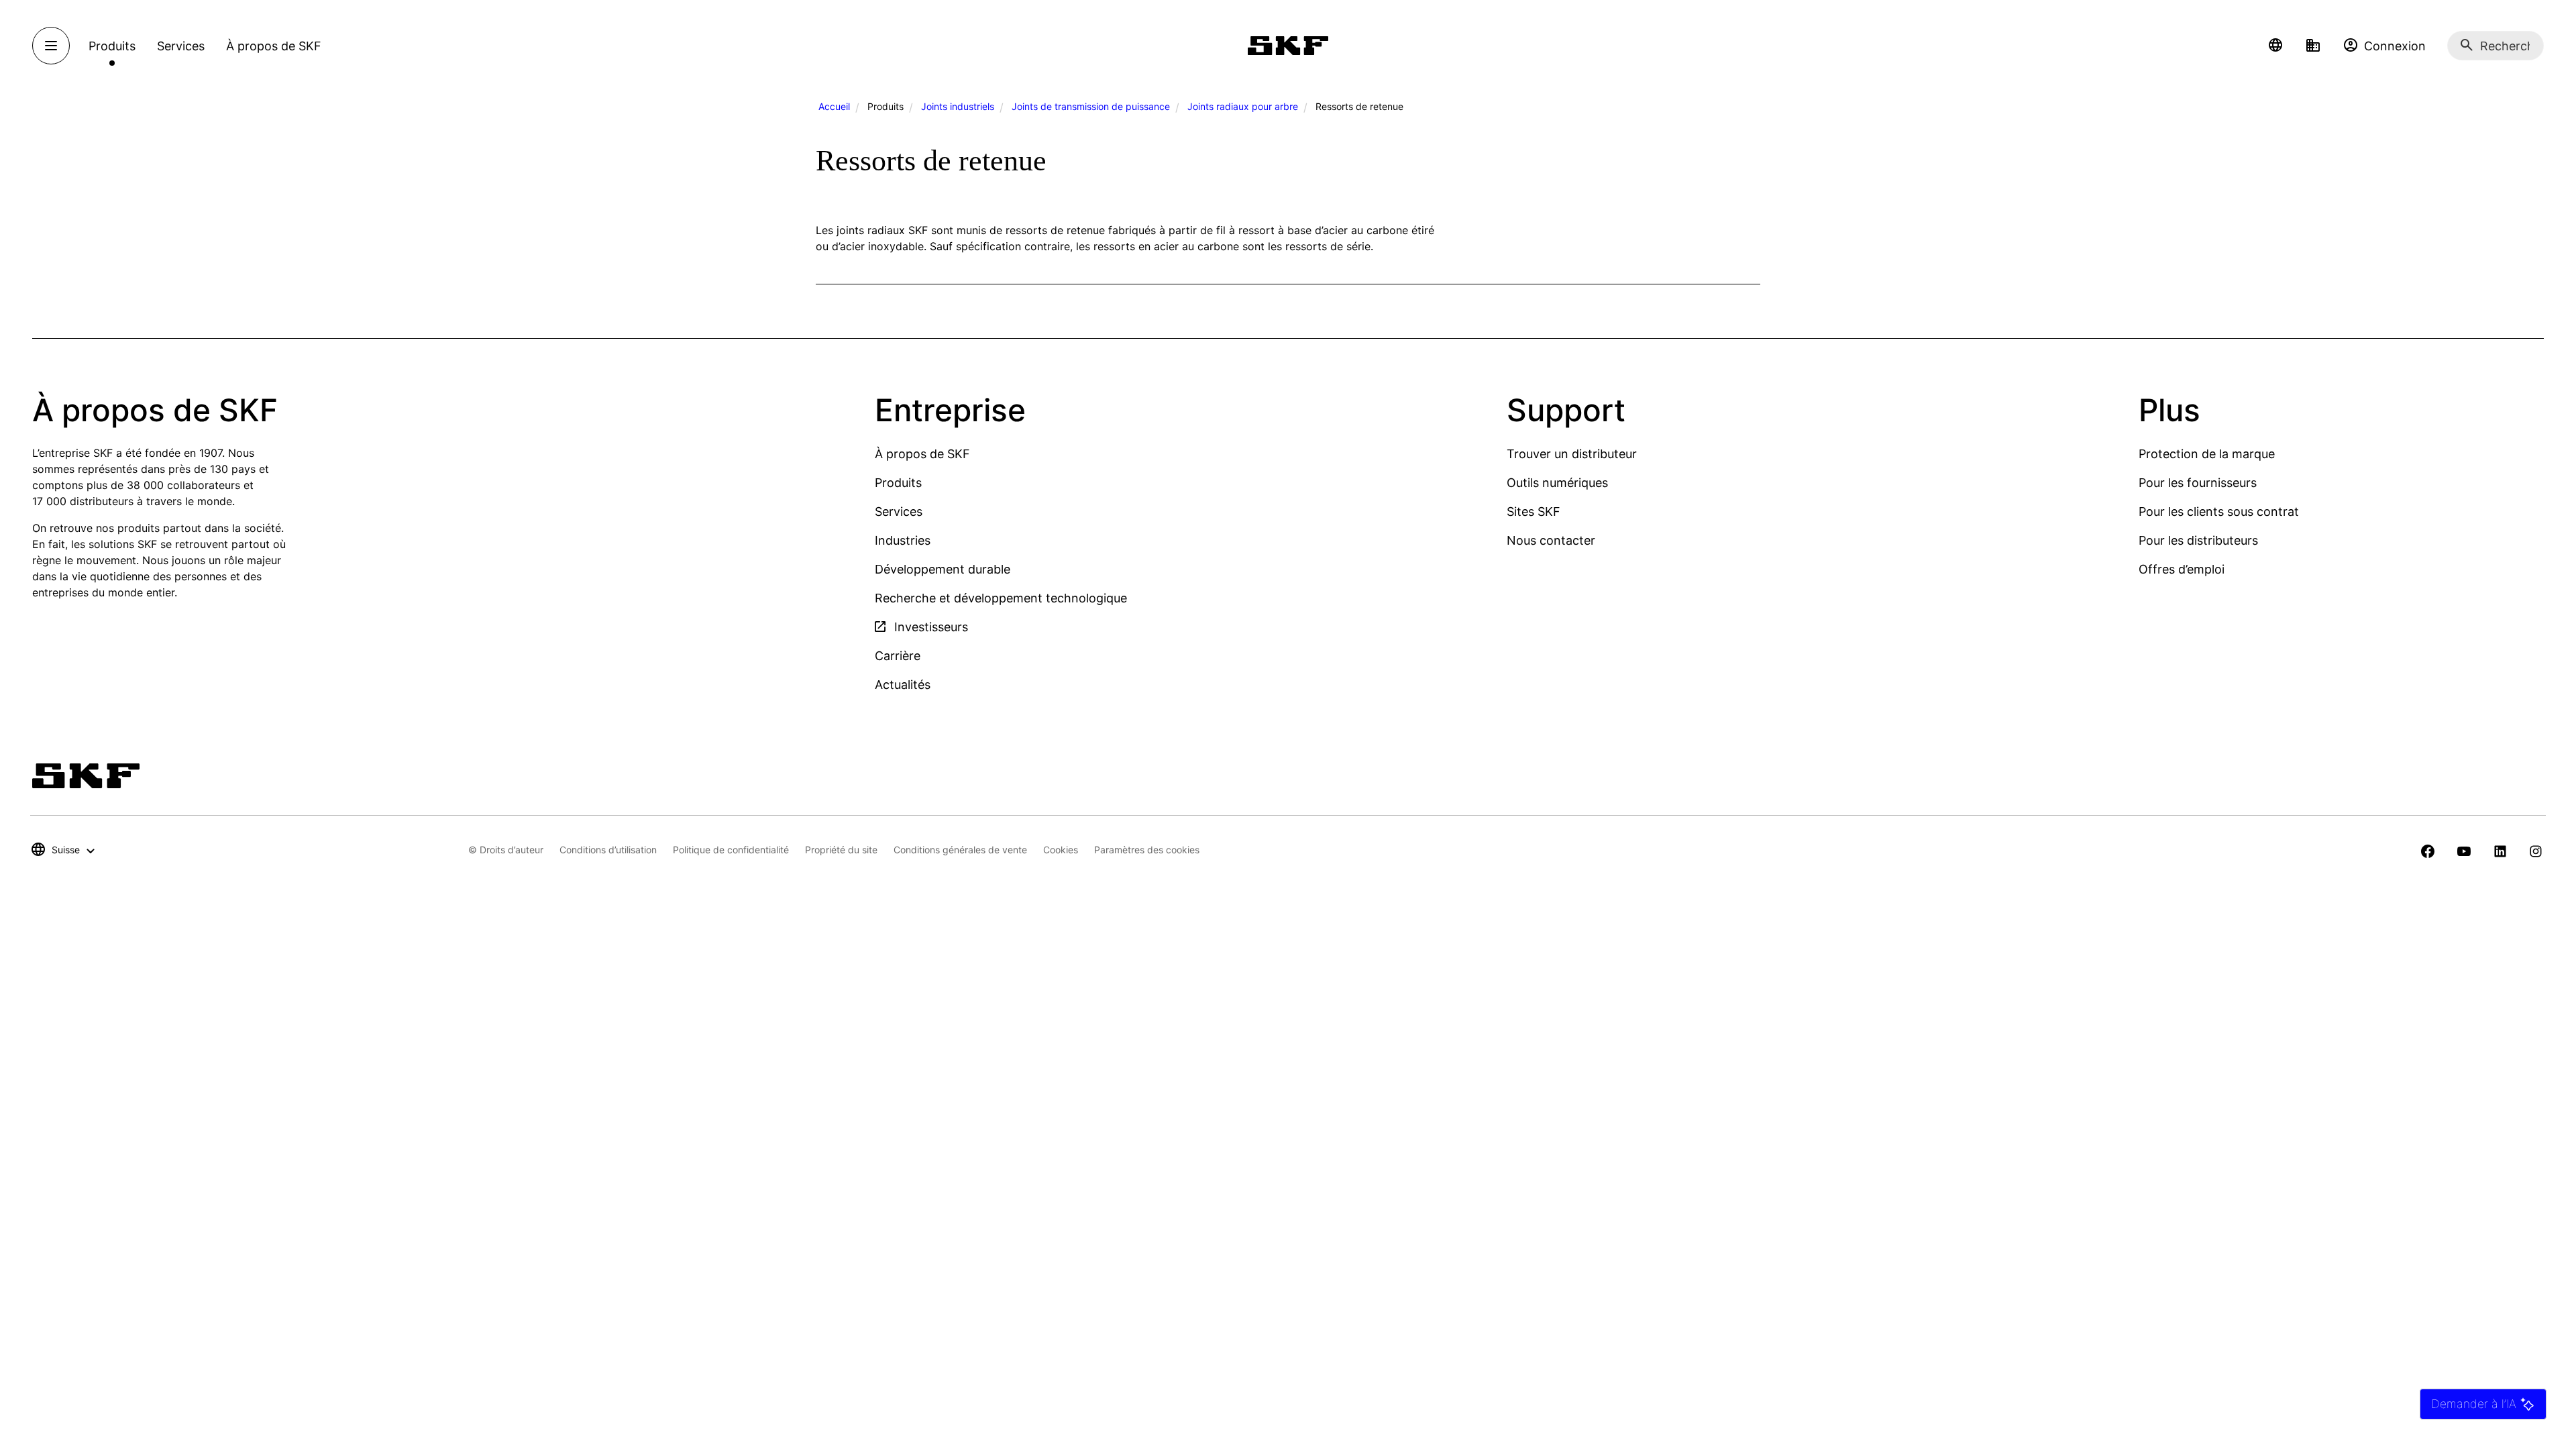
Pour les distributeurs (2198, 540)
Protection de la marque (2207, 454)
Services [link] (181, 46)
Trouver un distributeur (1572, 454)
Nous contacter (1551, 540)
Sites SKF (1534, 512)
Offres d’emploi (2182, 569)
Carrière (898, 656)
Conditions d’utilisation (608, 850)
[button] (2275, 46)
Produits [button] (112, 46)
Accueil (834, 106)
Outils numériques (1557, 483)
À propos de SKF (922, 454)
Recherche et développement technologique (1001, 598)
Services (899, 512)
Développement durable (943, 569)
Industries (903, 540)
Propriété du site (841, 850)
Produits (898, 483)
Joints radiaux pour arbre (1243, 106)
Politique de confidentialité (731, 850)
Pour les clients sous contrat (2219, 512)
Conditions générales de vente (960, 850)
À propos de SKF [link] (274, 46)
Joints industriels (958, 106)
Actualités (903, 685)
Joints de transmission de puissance (1091, 106)
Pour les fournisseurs (2198, 483)
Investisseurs (929, 627)
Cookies (1061, 850)
